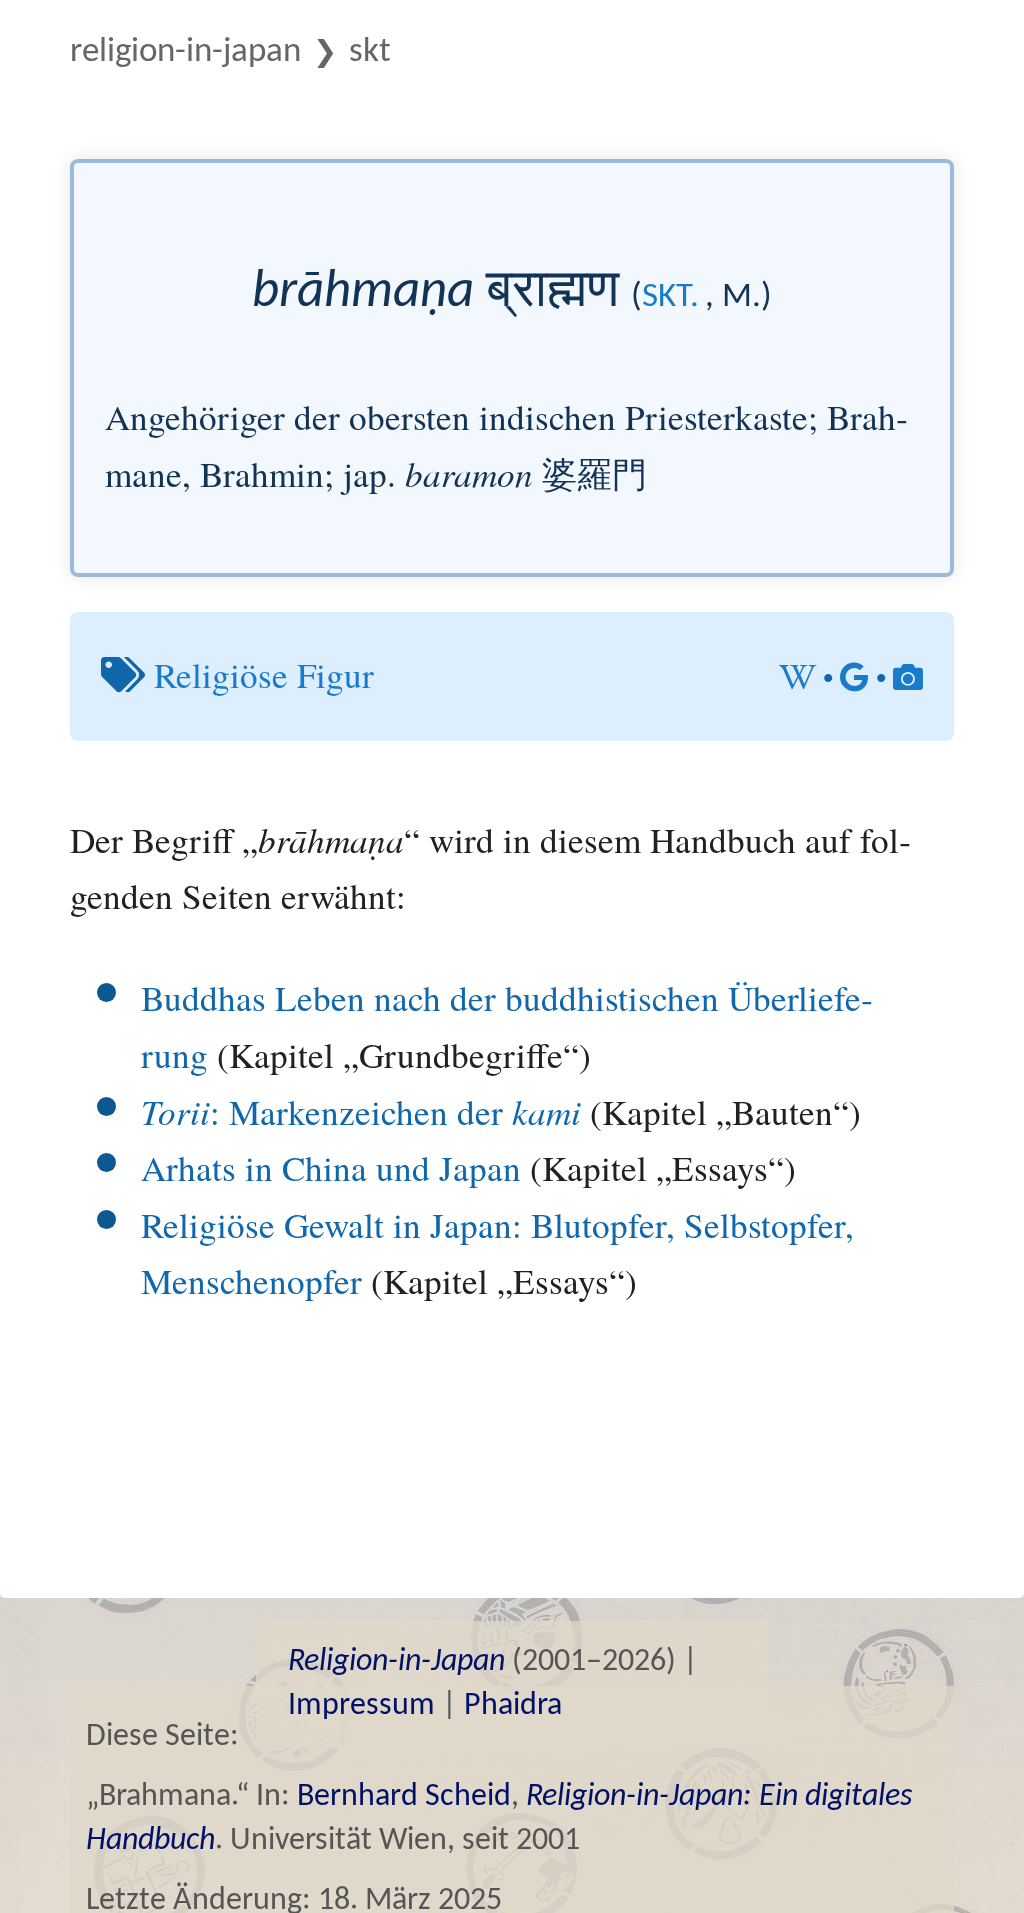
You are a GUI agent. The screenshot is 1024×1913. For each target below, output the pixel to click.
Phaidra (513, 1706)
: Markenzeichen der (361, 1111)
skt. (670, 297)
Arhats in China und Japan (331, 1167)
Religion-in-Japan (185, 52)
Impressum (361, 1706)
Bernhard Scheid (404, 1797)
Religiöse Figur (264, 674)
